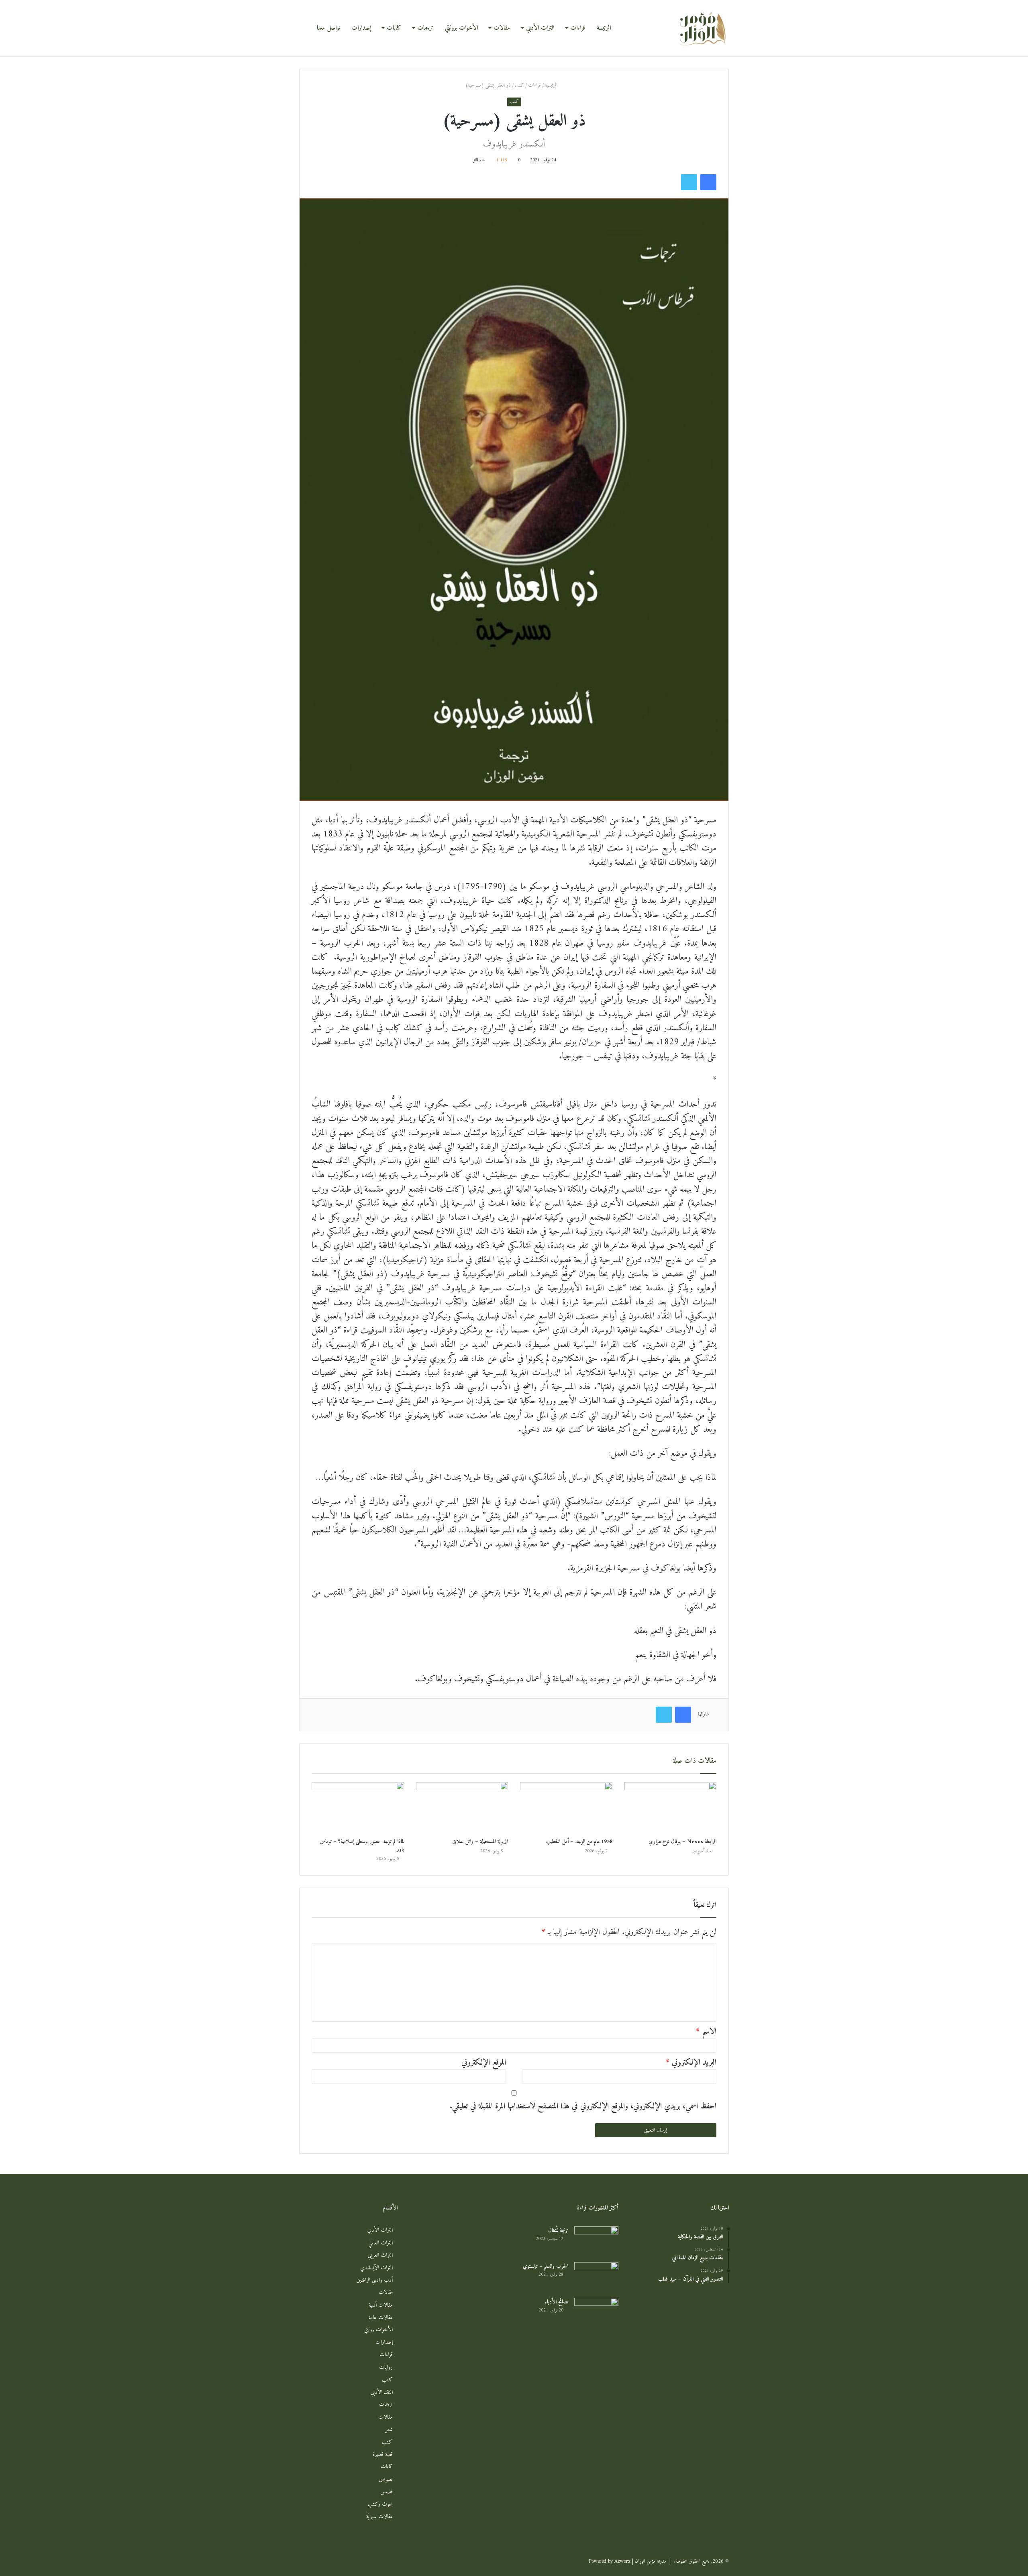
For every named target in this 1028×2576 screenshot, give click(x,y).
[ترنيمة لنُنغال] (596, 2241)
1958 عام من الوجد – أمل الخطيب (579, 1842)
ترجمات (425, 28)
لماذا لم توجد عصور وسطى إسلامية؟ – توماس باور (362, 1846)
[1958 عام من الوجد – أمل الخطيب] (566, 1808)
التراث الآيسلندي (376, 2268)
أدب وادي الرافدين (374, 2280)
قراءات (578, 28)
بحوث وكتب (380, 2504)
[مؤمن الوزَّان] (703, 28)
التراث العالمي (380, 2243)
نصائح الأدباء (557, 2302)
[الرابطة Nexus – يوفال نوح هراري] (671, 1808)
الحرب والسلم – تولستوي (546, 2266)
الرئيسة (604, 28)
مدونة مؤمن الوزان (651, 2561)
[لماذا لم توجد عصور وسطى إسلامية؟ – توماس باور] (358, 1808)
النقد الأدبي (382, 2392)
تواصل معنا (328, 28)
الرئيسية (552, 85)
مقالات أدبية (381, 2305)
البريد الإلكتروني (691, 2063)
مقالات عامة (381, 2318)
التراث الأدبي (540, 28)
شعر (389, 2430)
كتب (519, 85)
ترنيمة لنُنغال (558, 2231)
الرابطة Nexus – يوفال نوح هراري (682, 1842)
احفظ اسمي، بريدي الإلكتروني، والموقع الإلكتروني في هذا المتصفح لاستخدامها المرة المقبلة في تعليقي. (583, 2107)
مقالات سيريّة (379, 2517)
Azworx (622, 2561)
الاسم (706, 2032)
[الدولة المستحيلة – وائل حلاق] (462, 1808)
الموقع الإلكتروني (484, 2063)
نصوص (386, 2479)
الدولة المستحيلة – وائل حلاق (480, 1842)
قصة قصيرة (383, 2455)
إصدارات (361, 28)
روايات (386, 2367)
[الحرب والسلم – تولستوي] (596, 2277)
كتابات (394, 28)
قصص (387, 2492)
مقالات (502, 28)
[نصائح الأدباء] (596, 2313)
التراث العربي (380, 2256)
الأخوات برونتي (461, 28)
